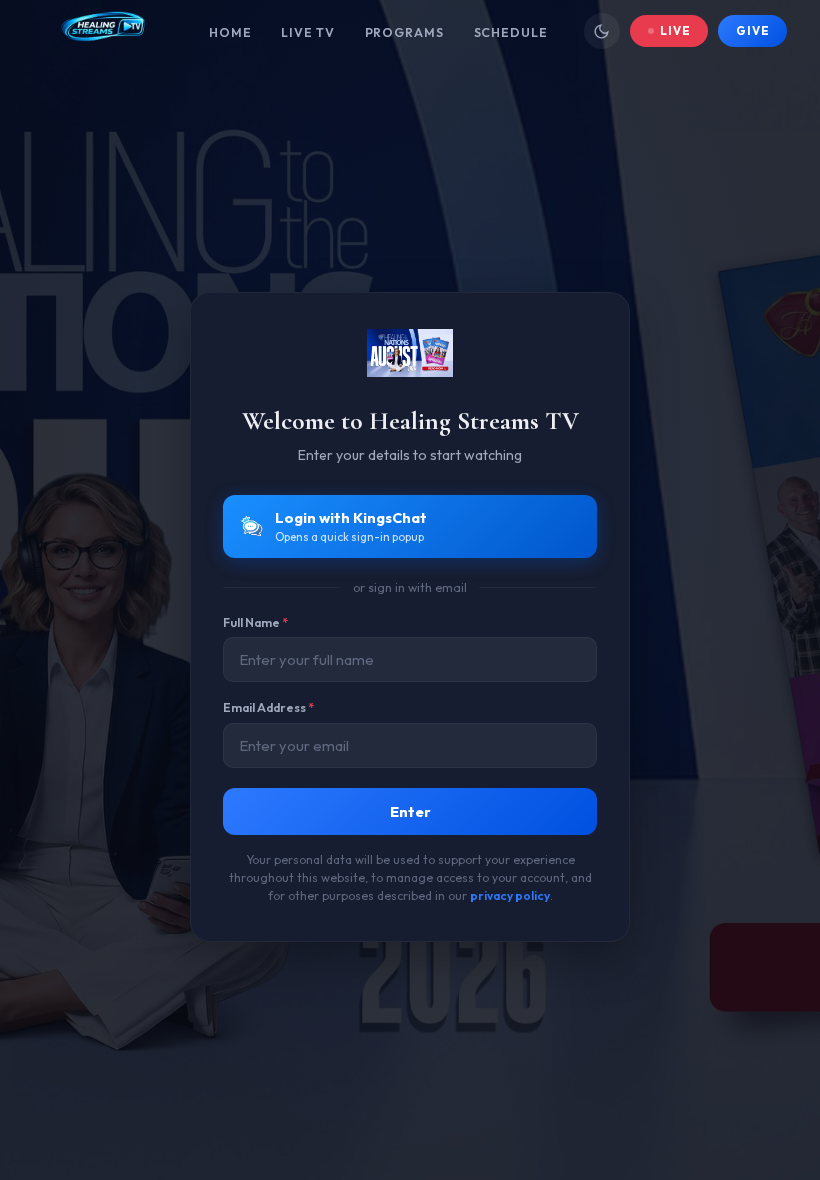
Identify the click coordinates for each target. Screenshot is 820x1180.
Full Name (255, 622)
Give (752, 30)
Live (675, 30)
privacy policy (510, 895)
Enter (410, 811)
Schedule (511, 32)
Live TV (307, 32)
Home (230, 32)
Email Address (268, 707)
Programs (404, 32)
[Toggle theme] (602, 31)
